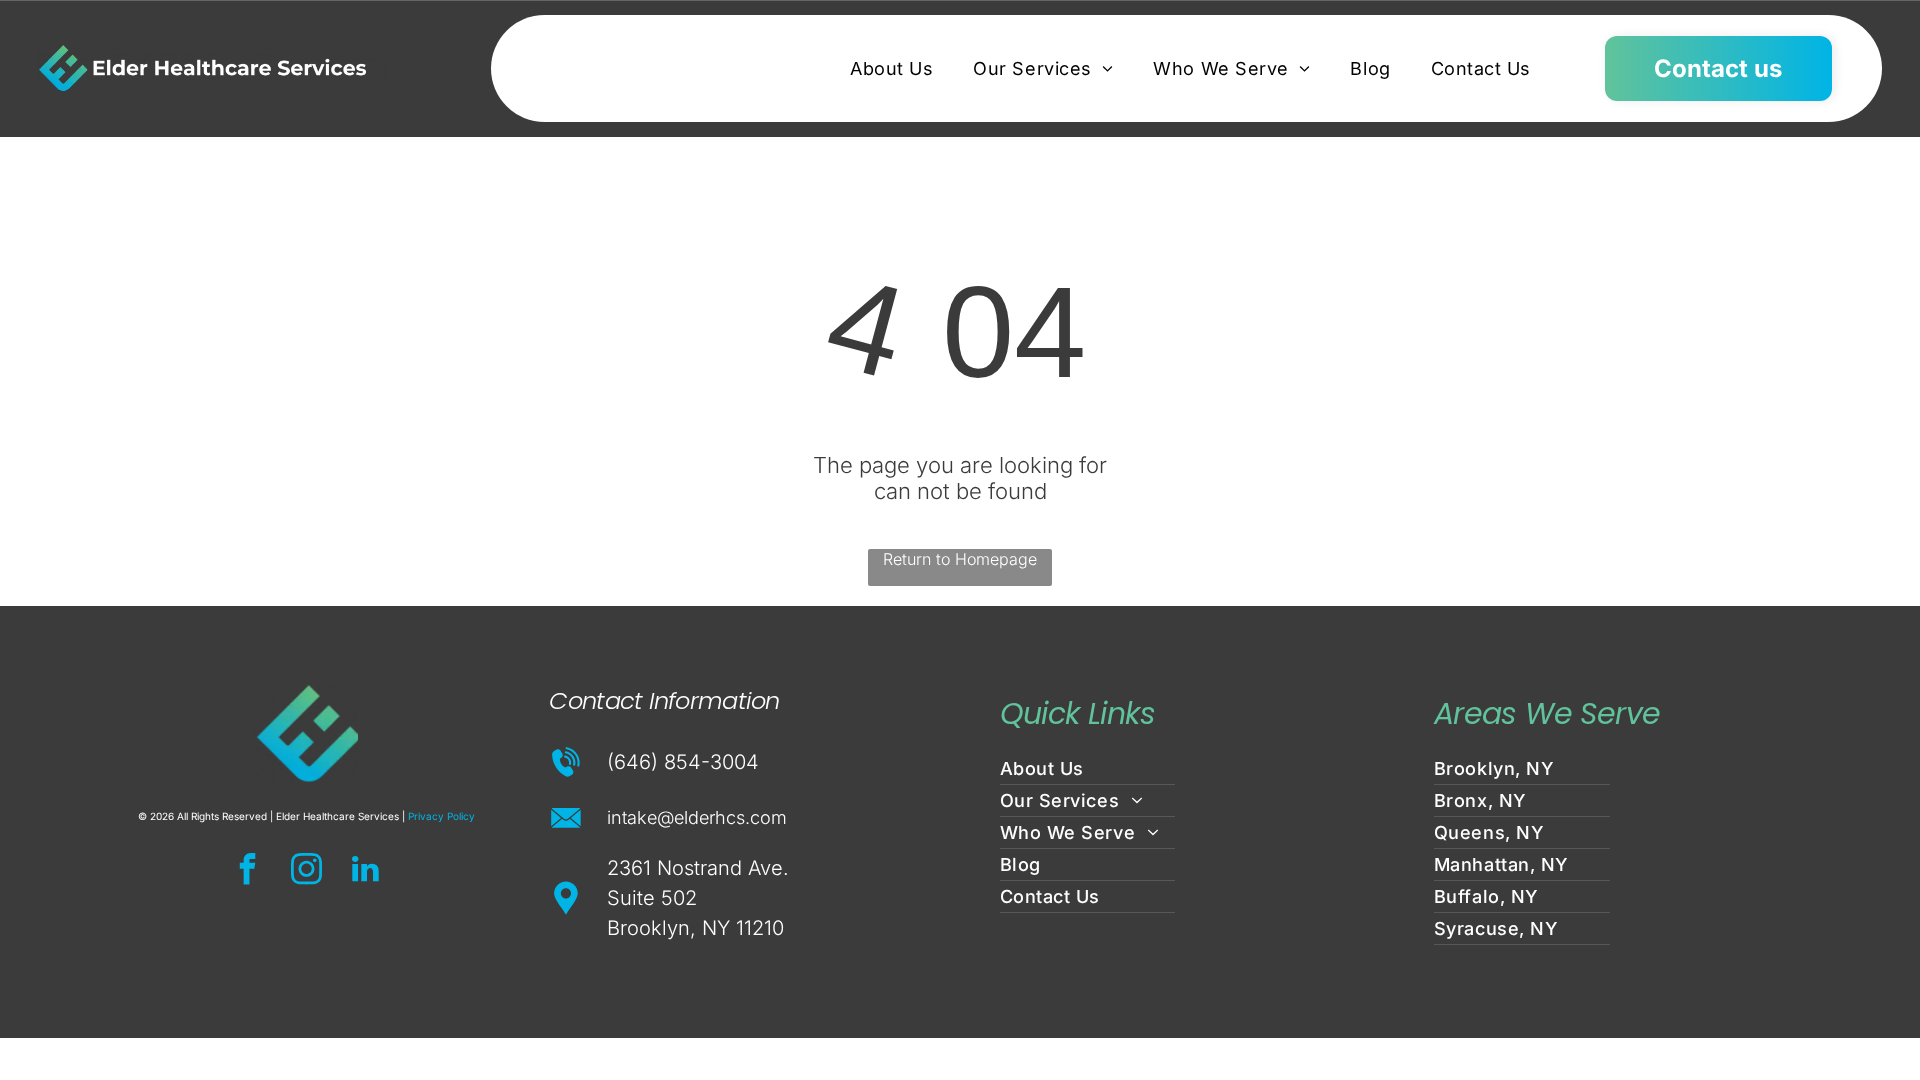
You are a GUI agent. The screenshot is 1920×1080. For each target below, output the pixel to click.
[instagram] (307, 871)
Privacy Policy (441, 816)
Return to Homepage (960, 559)
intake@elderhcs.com (697, 817)
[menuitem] (891, 68)
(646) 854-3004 (683, 762)
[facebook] (248, 871)
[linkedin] (366, 871)
